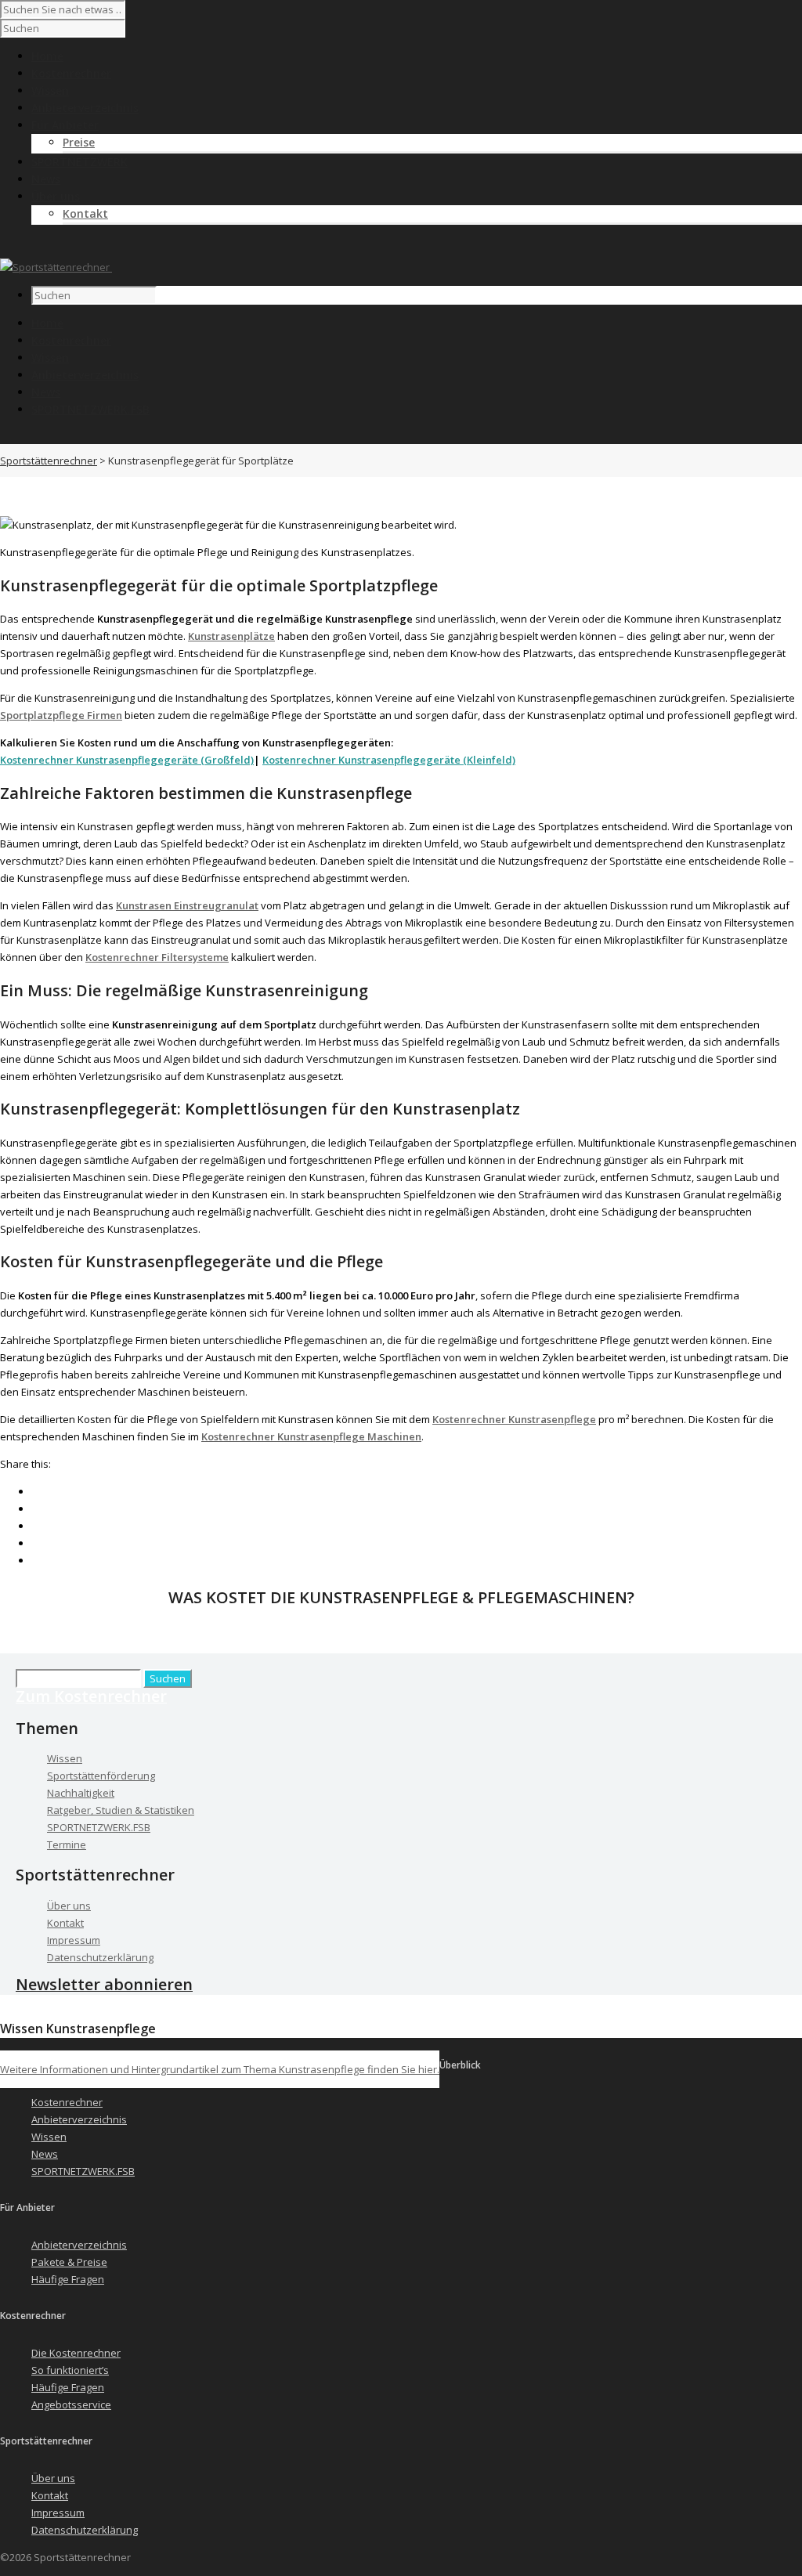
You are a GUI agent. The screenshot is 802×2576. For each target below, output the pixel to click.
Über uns (69, 1906)
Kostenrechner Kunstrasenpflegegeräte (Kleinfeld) (389, 760)
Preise (79, 142)
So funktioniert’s (70, 2370)
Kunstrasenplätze (231, 636)
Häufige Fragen (68, 2279)
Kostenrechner (71, 340)
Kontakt (85, 213)
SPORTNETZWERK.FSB (90, 409)
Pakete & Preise (69, 2262)
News (46, 392)
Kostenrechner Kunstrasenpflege (514, 1419)
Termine (67, 1844)
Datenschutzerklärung (100, 1957)
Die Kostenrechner (76, 2353)
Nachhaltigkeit (81, 1793)
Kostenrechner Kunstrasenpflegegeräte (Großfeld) (127, 760)
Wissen (50, 358)
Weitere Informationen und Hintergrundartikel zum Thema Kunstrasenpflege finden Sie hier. (220, 2069)
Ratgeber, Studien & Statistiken (121, 1810)
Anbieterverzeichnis (85, 375)
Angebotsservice (71, 2404)
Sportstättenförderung (101, 1776)
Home (47, 323)
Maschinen (394, 1436)
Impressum (74, 1940)
